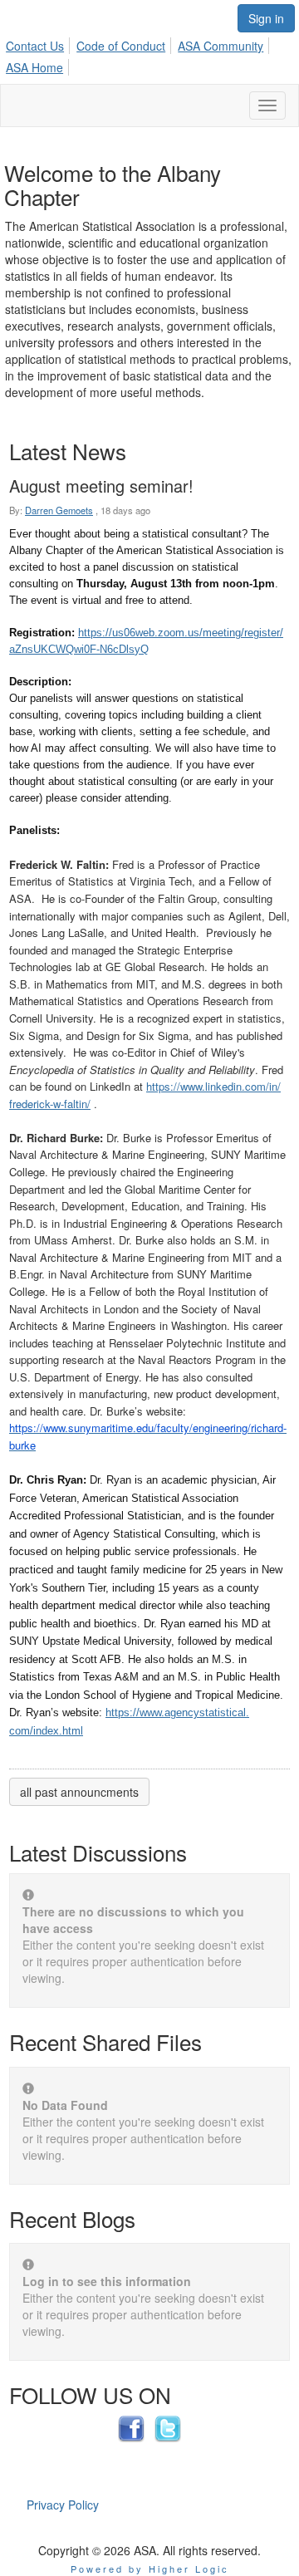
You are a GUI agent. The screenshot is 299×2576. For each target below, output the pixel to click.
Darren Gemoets (59, 510)
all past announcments (79, 1792)
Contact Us (35, 46)
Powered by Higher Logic (150, 2569)
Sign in (266, 18)
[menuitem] (39, 43)
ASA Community (221, 46)
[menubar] (149, 54)
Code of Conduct (121, 46)
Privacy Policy (63, 2505)
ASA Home (34, 67)
